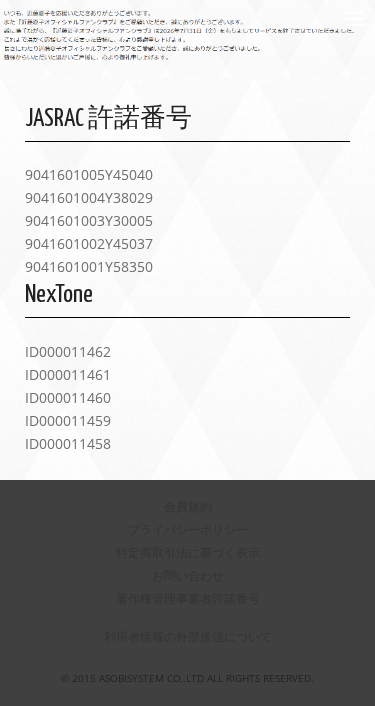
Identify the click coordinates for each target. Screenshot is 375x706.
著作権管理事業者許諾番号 (188, 598)
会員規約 (188, 506)
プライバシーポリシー (188, 529)
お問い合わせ (188, 575)
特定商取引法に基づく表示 (188, 552)
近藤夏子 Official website (151, 18)
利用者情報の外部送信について (188, 636)
